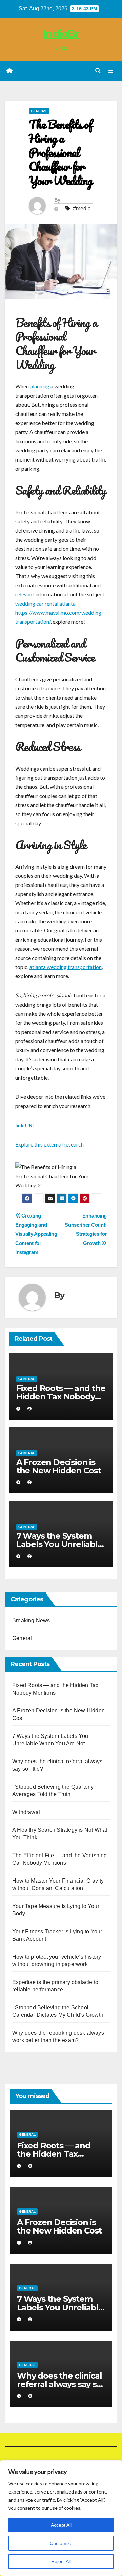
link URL (25, 1125)
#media (82, 208)
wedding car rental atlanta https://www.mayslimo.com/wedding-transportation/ (59, 612)
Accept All (61, 2525)
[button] (98, 71)
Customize (61, 2543)
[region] (61, 2518)
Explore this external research (49, 1144)
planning (40, 386)
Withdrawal (26, 1812)
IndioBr (61, 34)
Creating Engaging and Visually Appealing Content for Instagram (36, 1234)
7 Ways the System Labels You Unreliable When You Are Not (59, 1544)
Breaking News (31, 1620)
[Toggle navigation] (111, 71)
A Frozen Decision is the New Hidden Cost (59, 1466)
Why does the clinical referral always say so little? (59, 2384)
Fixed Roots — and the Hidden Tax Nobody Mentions (61, 1397)
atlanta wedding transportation (66, 967)
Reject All (61, 2561)
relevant (25, 594)
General (39, 111)
